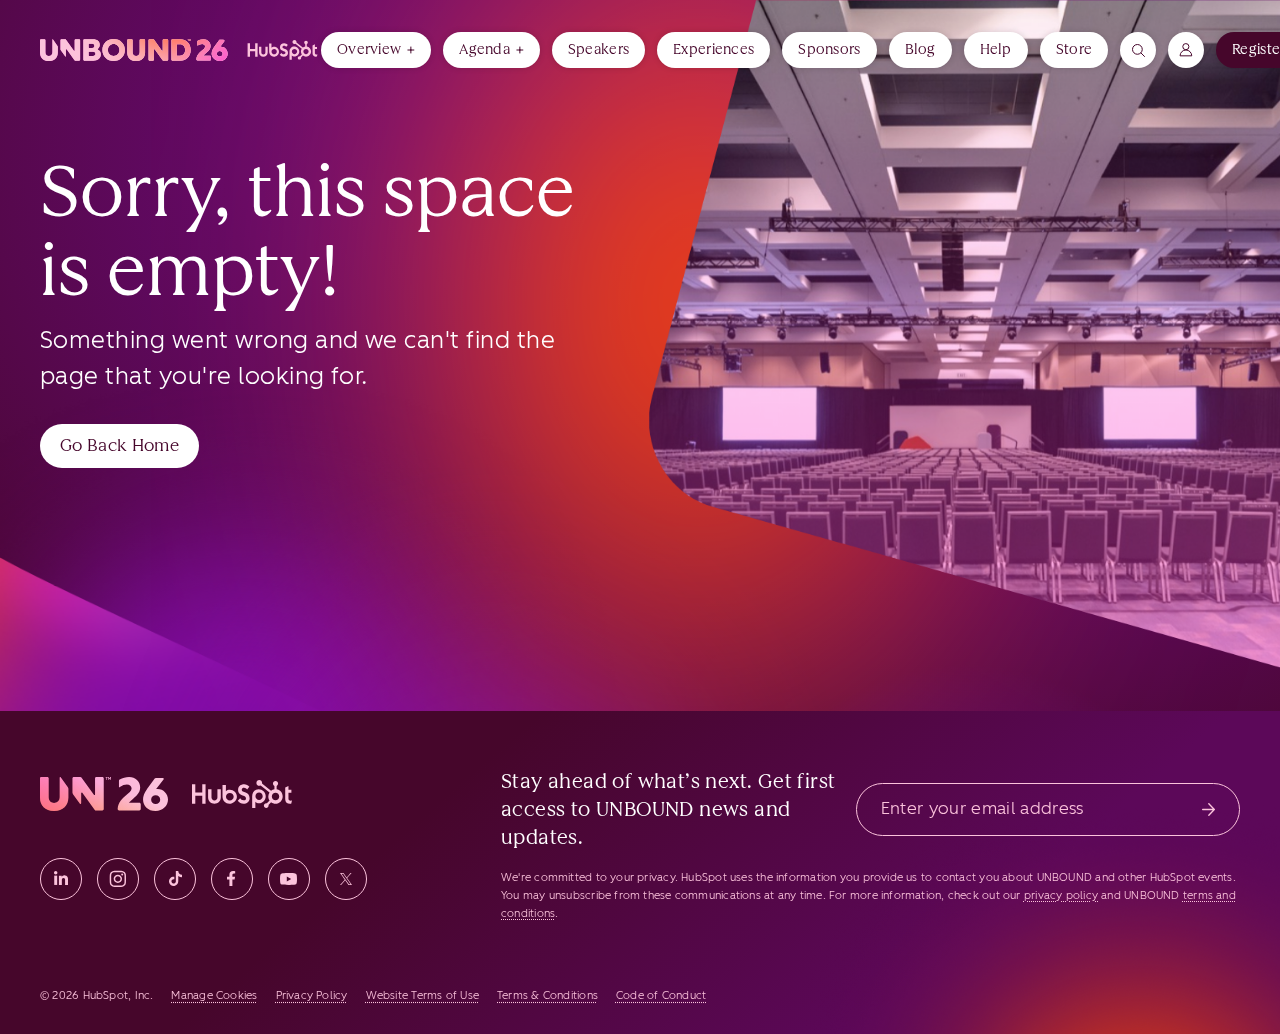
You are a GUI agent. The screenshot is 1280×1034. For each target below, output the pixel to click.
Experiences (713, 49)
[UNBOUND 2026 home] (180, 50)
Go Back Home (119, 445)
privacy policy (1061, 895)
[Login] (1186, 50)
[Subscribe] (1208, 809)
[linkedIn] (61, 879)
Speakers (598, 49)
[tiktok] (175, 879)
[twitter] (346, 879)
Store (1074, 49)
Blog (920, 49)
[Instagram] (118, 879)
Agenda (484, 49)
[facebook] (232, 879)
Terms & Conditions (547, 995)
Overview (369, 49)
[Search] (1138, 50)
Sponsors (829, 49)
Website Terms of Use (422, 995)
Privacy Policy (312, 995)
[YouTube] (289, 879)
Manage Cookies (214, 995)
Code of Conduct (661, 995)
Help (996, 49)
